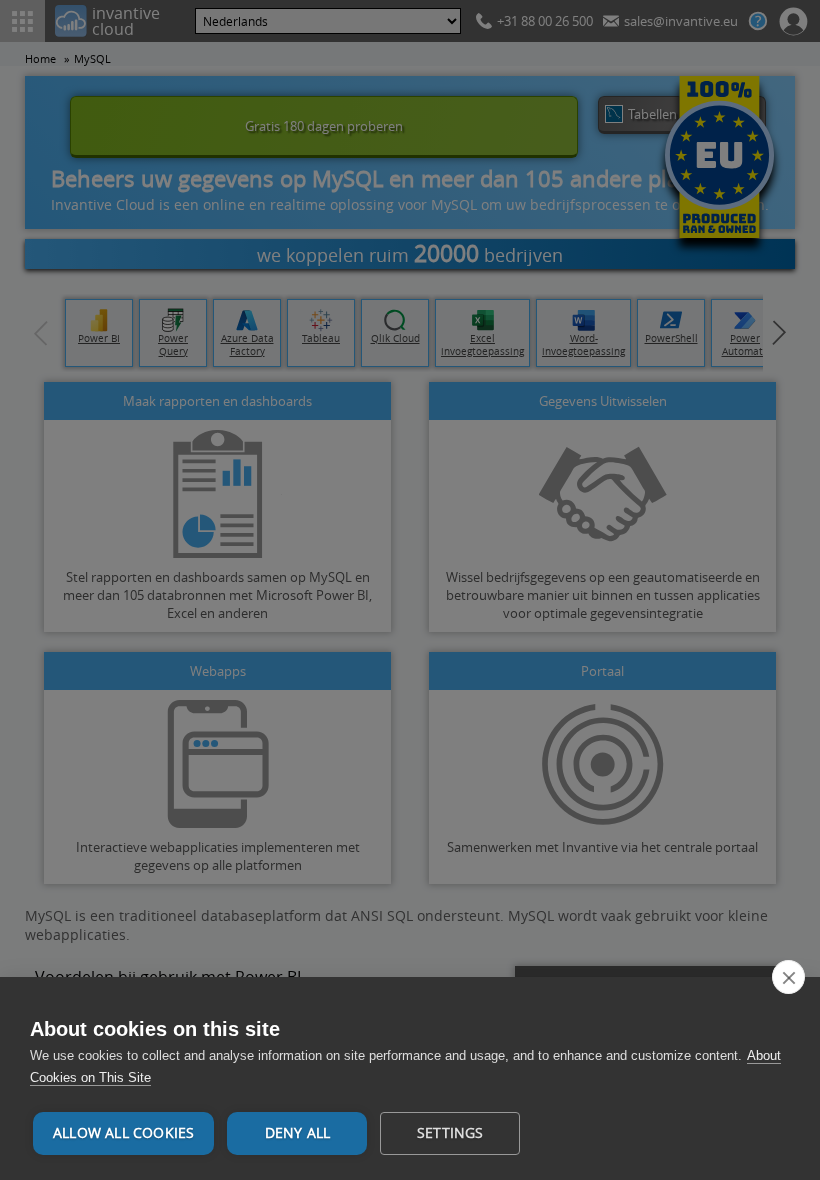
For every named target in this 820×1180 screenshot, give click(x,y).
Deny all (298, 1133)
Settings (450, 1133)
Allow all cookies (123, 1133)
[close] (788, 977)
